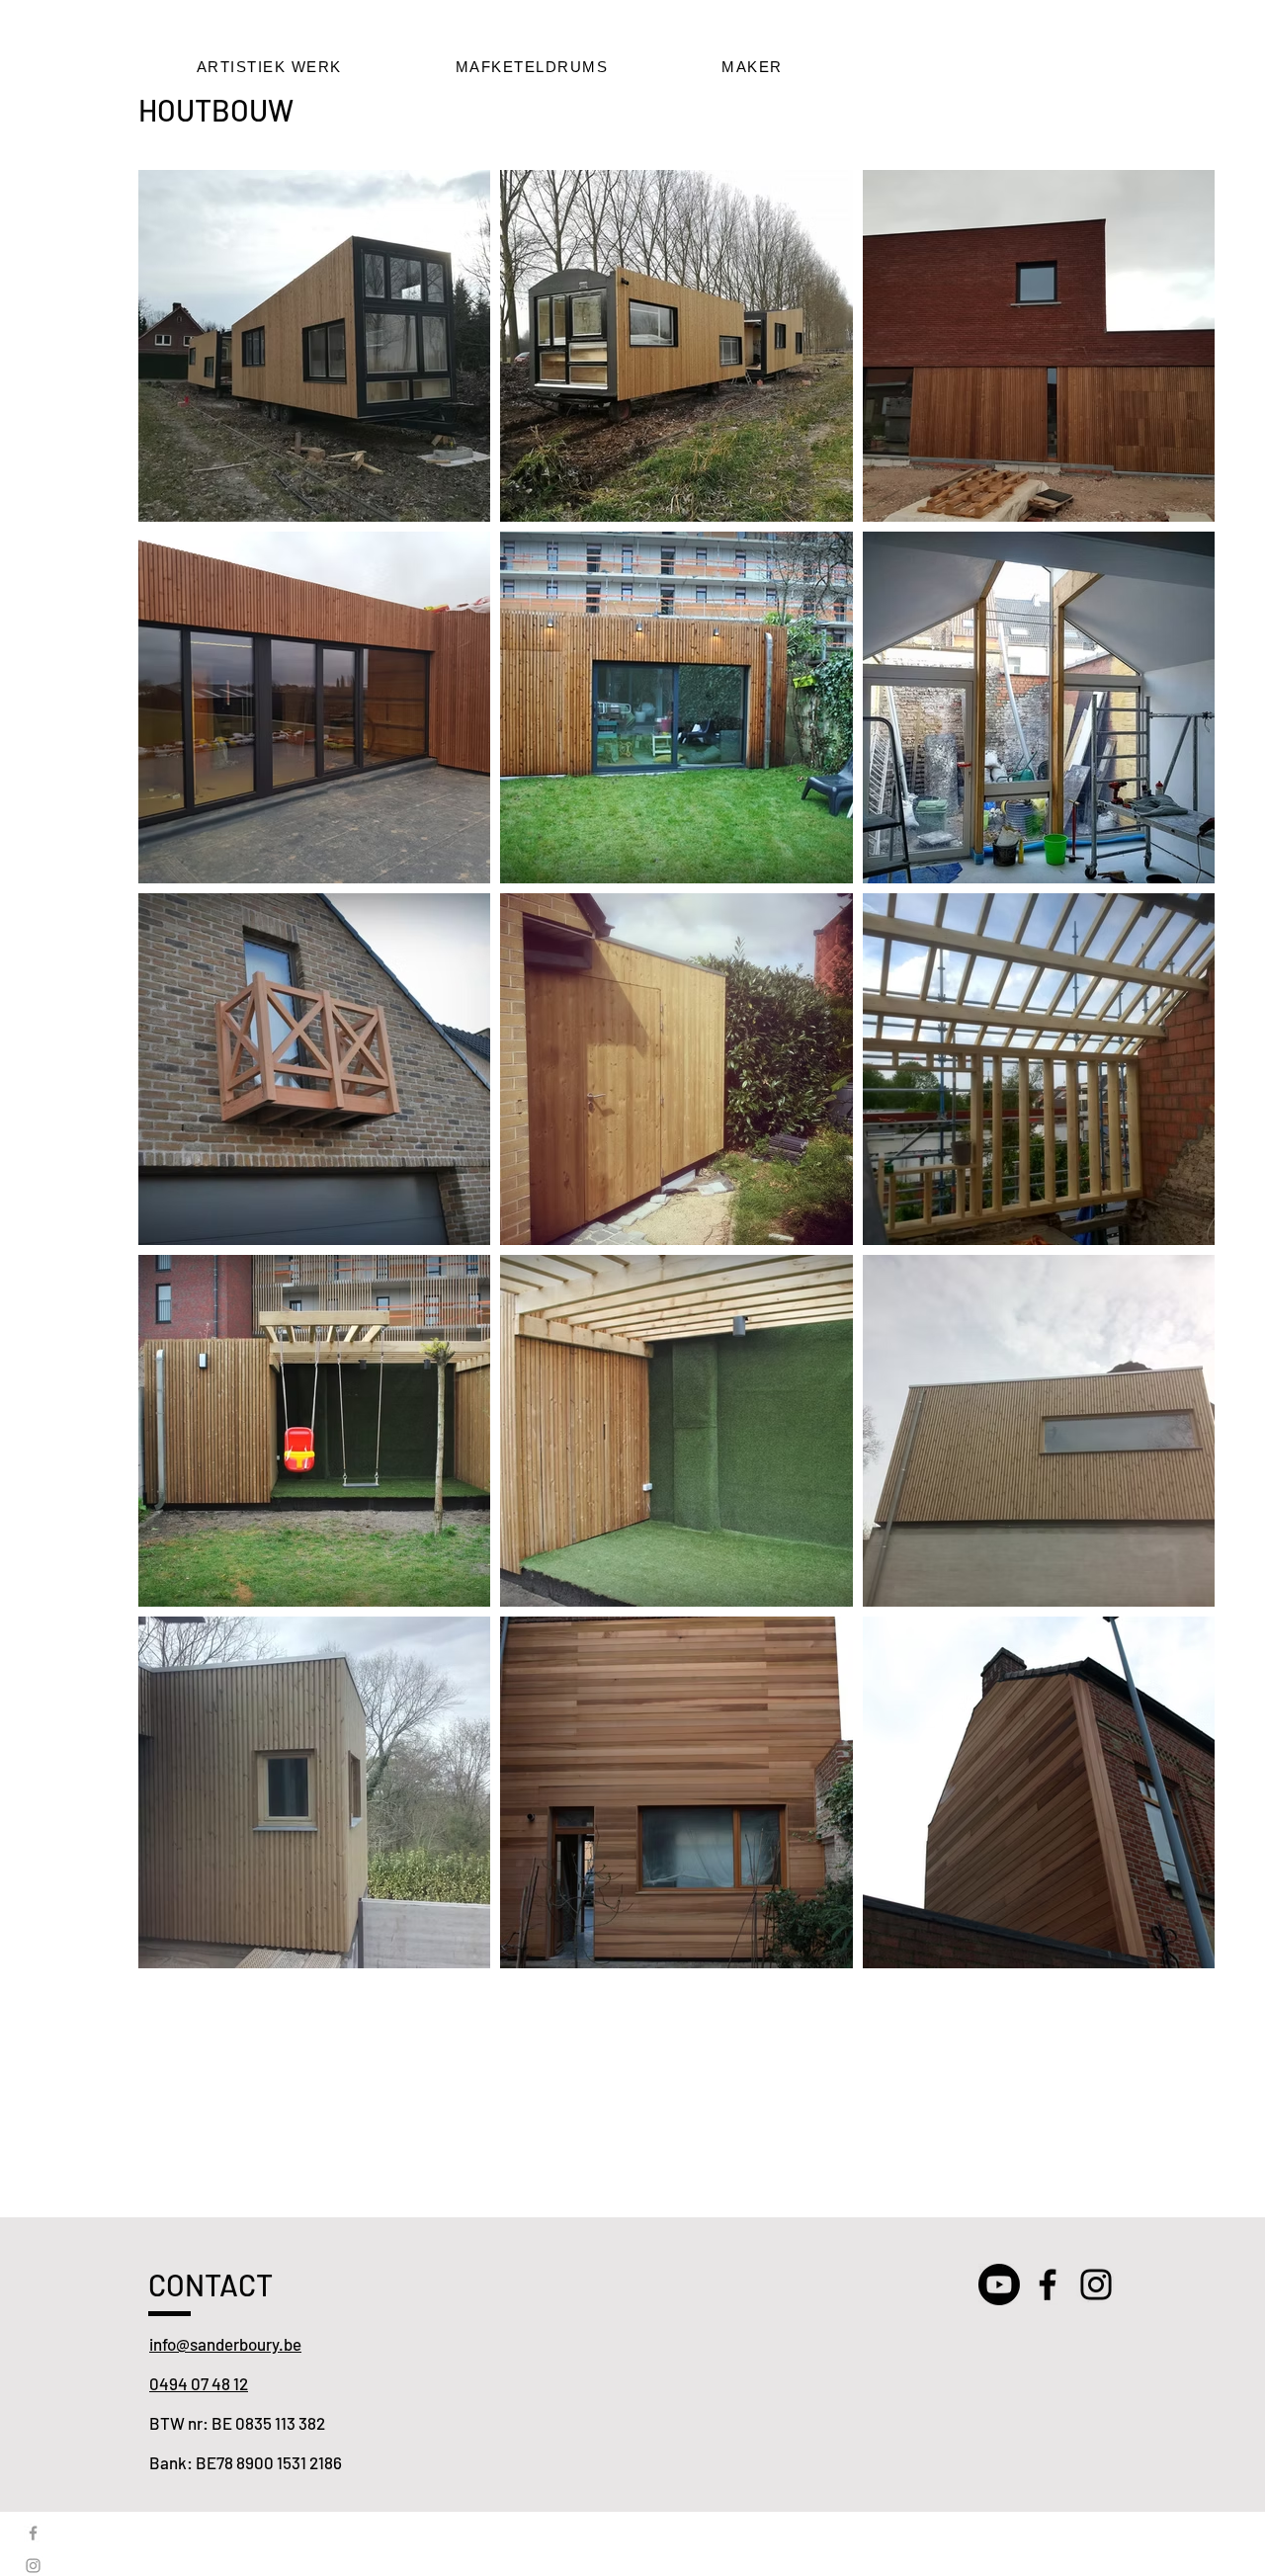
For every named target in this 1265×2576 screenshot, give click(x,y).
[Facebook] (1048, 2285)
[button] (269, 67)
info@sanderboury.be (225, 2344)
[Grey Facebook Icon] (33, 2533)
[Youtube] (999, 2285)
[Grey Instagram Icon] (33, 2566)
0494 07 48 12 (199, 2383)
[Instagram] (1096, 2285)
